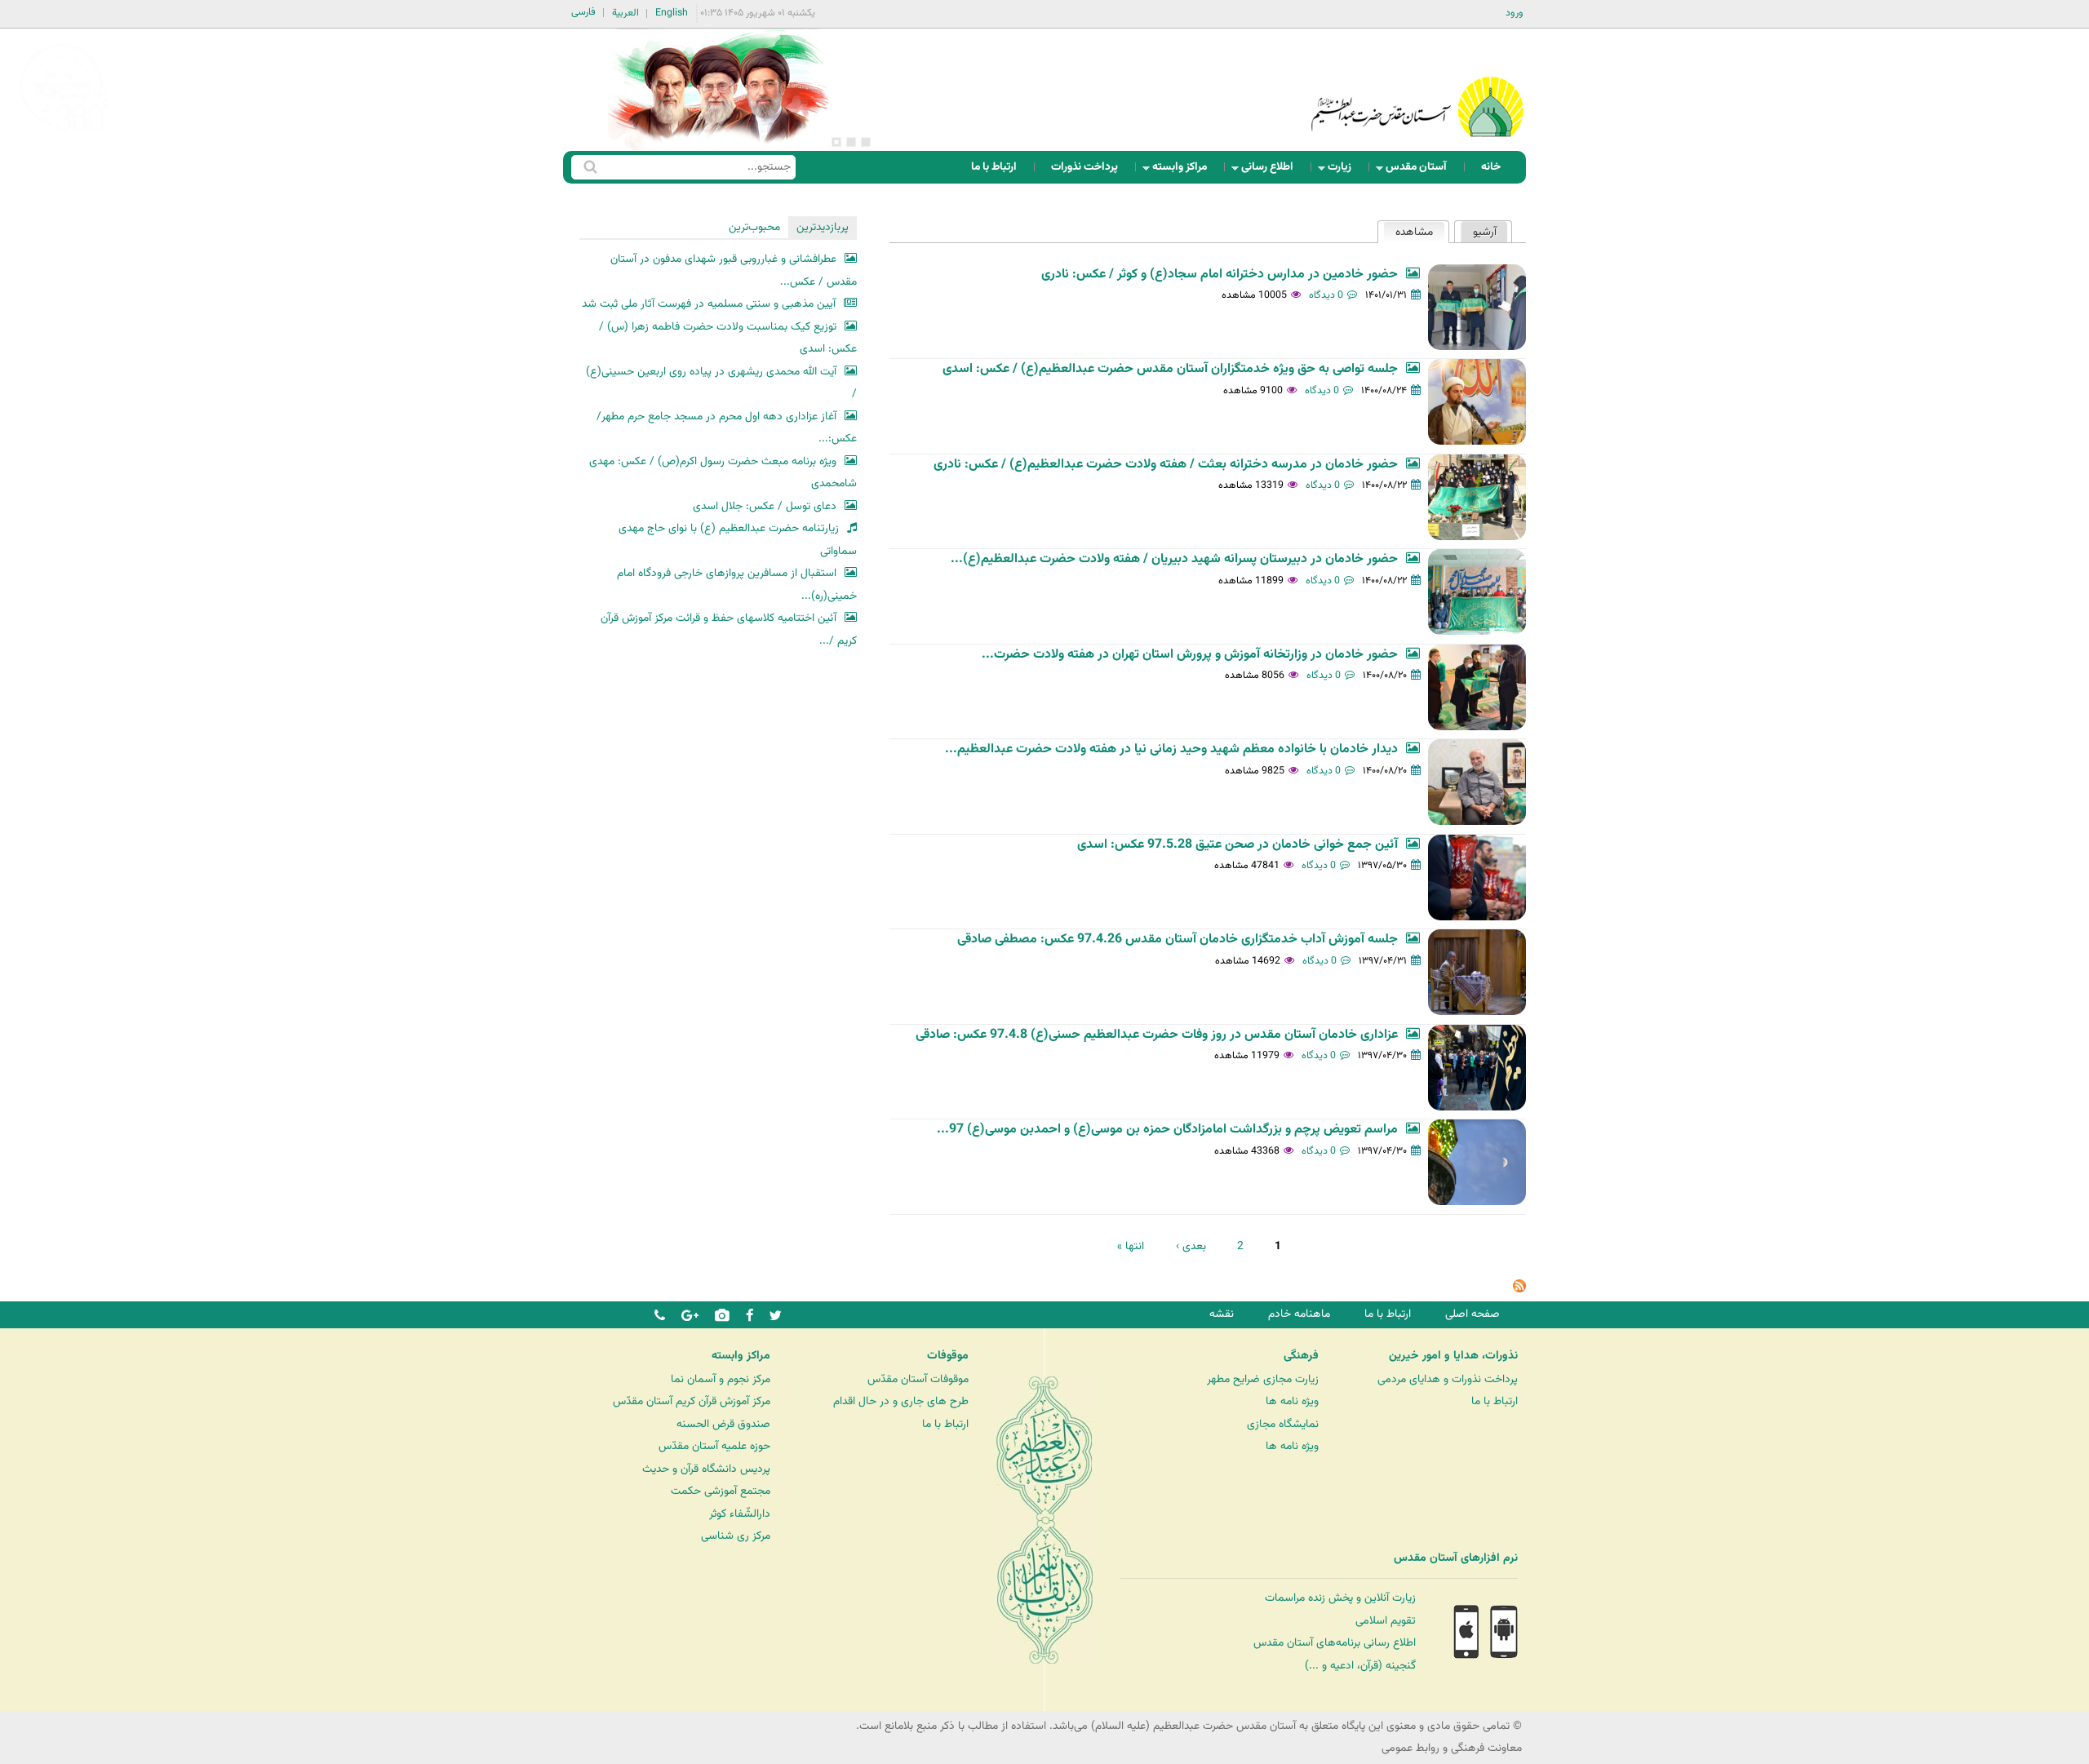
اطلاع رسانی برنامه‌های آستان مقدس (1335, 1643)
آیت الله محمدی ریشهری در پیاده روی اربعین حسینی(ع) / (721, 383)
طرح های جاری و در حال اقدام (901, 1401)
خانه (1491, 167)
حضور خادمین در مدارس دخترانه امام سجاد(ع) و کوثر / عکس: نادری (1220, 275)
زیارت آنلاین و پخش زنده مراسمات (1340, 1598)
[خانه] (1417, 85)
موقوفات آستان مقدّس (918, 1379)
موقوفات (948, 1356)
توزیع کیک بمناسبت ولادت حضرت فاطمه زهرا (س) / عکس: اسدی (728, 338)
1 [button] (866, 142)
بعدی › (1191, 1246)
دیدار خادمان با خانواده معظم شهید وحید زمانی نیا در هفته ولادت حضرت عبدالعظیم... (1171, 749)
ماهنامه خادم (1299, 1314)
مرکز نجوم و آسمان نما (721, 1379)
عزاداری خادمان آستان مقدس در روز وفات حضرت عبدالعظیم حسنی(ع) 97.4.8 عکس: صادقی (1157, 1035)
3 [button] (836, 142)
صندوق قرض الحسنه (723, 1424)
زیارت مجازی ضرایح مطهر (1263, 1379)
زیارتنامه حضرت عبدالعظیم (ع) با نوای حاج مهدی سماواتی (738, 540)
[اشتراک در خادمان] (1519, 1290)
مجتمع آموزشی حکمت (721, 1491)
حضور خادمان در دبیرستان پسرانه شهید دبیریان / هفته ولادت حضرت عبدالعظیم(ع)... (1174, 559)
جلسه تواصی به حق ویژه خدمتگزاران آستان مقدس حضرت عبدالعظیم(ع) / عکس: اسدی (1170, 369)
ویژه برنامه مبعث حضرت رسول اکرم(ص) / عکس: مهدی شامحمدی (723, 473)
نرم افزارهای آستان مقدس (1456, 1558)
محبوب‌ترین (754, 227)
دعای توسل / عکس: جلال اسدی (765, 506)
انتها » (1131, 1246)
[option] (718, 90)
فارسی (583, 12)
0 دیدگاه (1326, 295)
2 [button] (851, 142)
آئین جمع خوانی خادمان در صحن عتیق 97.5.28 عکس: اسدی (1237, 845)
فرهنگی (1301, 1356)
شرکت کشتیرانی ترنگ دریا (57, 1591)
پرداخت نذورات (1084, 167)
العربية (625, 13)
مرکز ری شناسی (736, 1536)
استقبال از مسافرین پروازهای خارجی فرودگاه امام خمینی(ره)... (737, 585)
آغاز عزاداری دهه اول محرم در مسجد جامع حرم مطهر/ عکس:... (727, 428)
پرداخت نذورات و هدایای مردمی (1448, 1379)
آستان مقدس (1421, 171)
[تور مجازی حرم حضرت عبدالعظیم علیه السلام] (65, 133)
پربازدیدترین (823, 227)
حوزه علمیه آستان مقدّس (714, 1446)
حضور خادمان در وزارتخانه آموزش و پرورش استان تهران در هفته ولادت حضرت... (1190, 655)
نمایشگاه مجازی (1283, 1424)
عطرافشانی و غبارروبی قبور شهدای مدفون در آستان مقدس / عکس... (734, 270)
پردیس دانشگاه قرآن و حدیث (706, 1469)
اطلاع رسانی (1272, 171)
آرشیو (1485, 232)
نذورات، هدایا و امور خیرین (1453, 1356)
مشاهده (1408, 232)
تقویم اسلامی (1386, 1621)
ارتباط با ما (994, 167)
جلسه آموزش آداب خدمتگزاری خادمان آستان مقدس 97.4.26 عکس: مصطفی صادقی (1178, 940)
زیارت (1344, 171)
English (672, 13)
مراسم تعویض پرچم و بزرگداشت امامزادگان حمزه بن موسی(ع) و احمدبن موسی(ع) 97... (1167, 1130)
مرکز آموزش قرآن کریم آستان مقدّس (692, 1401)
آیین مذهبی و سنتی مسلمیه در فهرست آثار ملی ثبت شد (709, 304)
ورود (1515, 13)
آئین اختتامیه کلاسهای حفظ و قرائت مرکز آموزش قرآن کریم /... (729, 629)
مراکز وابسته (1184, 171)
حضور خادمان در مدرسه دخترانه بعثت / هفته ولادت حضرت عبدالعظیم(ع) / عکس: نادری (1166, 465)
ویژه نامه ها (1292, 1401)
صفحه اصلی (1473, 1314)
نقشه (1222, 1314)
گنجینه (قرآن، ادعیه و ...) (1360, 1666)
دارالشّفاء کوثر (740, 1514)
